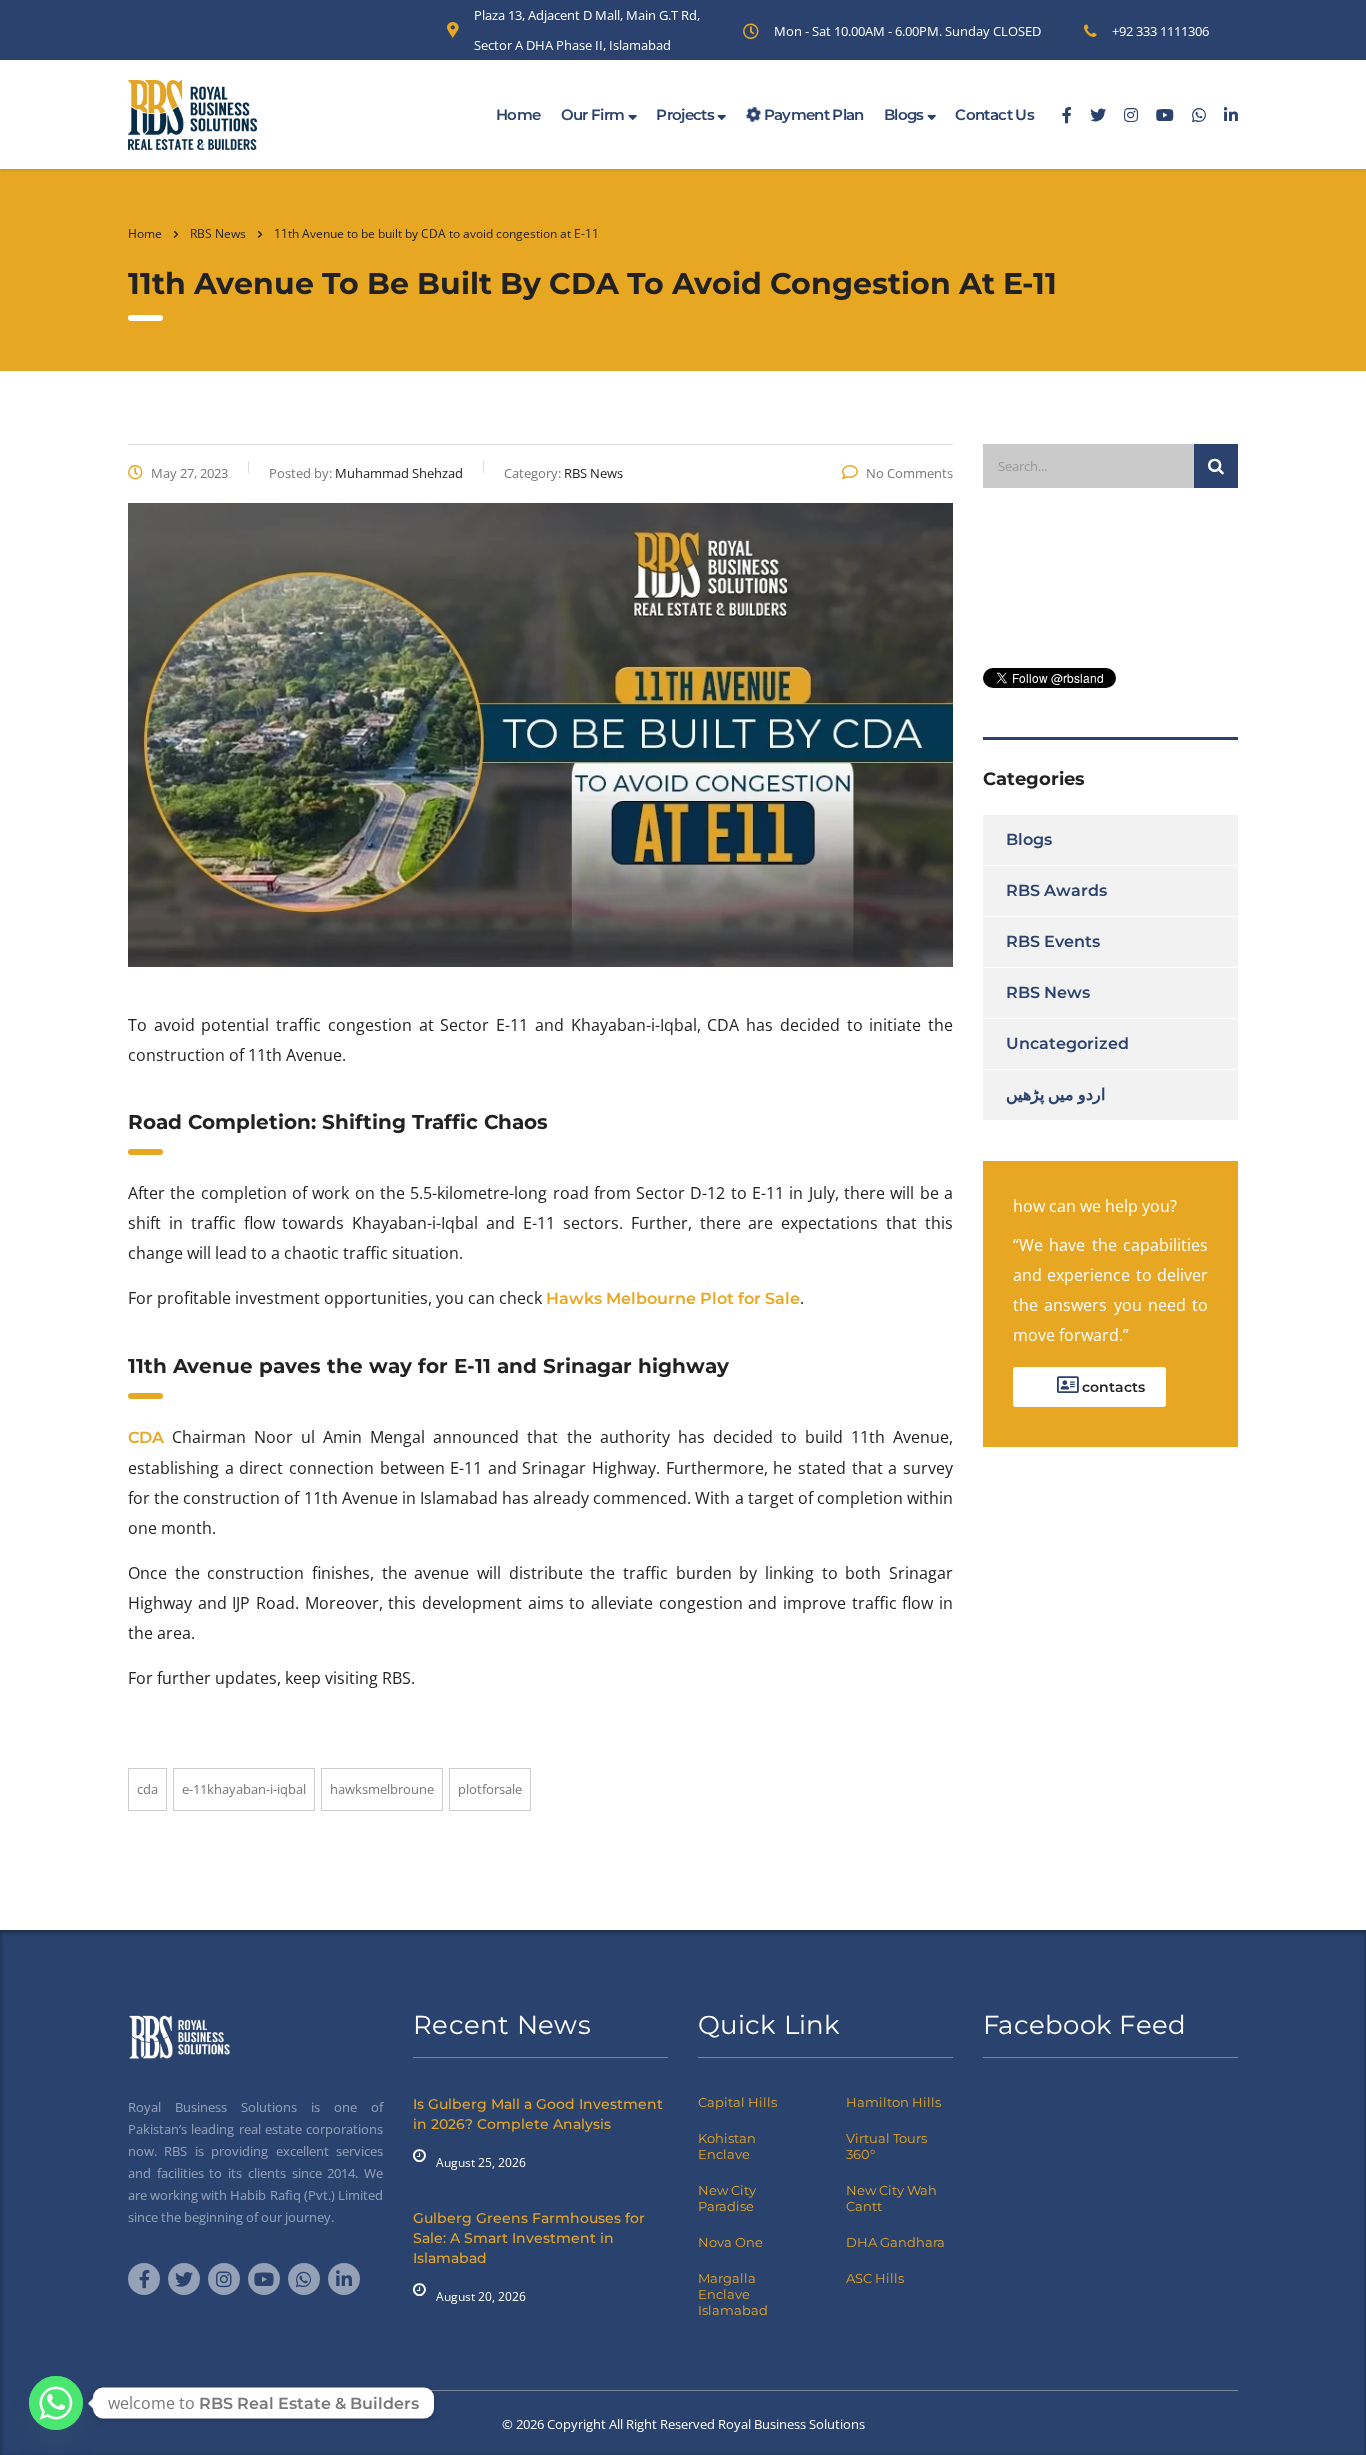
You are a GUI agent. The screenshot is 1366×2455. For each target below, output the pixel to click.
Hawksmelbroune (382, 1789)
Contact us (994, 114)
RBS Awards (1056, 890)
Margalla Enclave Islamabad (733, 2294)
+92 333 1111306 (1160, 31)
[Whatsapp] (56, 2403)
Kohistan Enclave (727, 2146)
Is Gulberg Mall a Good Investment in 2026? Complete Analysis (538, 2114)
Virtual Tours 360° (886, 2146)
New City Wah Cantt (891, 2198)
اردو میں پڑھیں (1055, 1094)
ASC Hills (875, 2278)
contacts (1111, 1387)
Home (518, 114)
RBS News (1048, 992)
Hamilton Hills (893, 2102)
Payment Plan (812, 114)
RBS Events (1053, 941)
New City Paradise (727, 2198)
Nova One (730, 2242)
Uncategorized (1067, 1043)
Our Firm (594, 114)
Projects (686, 114)
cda (147, 1789)
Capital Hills (737, 2102)
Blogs (905, 114)
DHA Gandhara (895, 2242)
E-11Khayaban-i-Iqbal (244, 1789)
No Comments (909, 473)
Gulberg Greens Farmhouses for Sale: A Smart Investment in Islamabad (529, 2238)
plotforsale (490, 1789)
